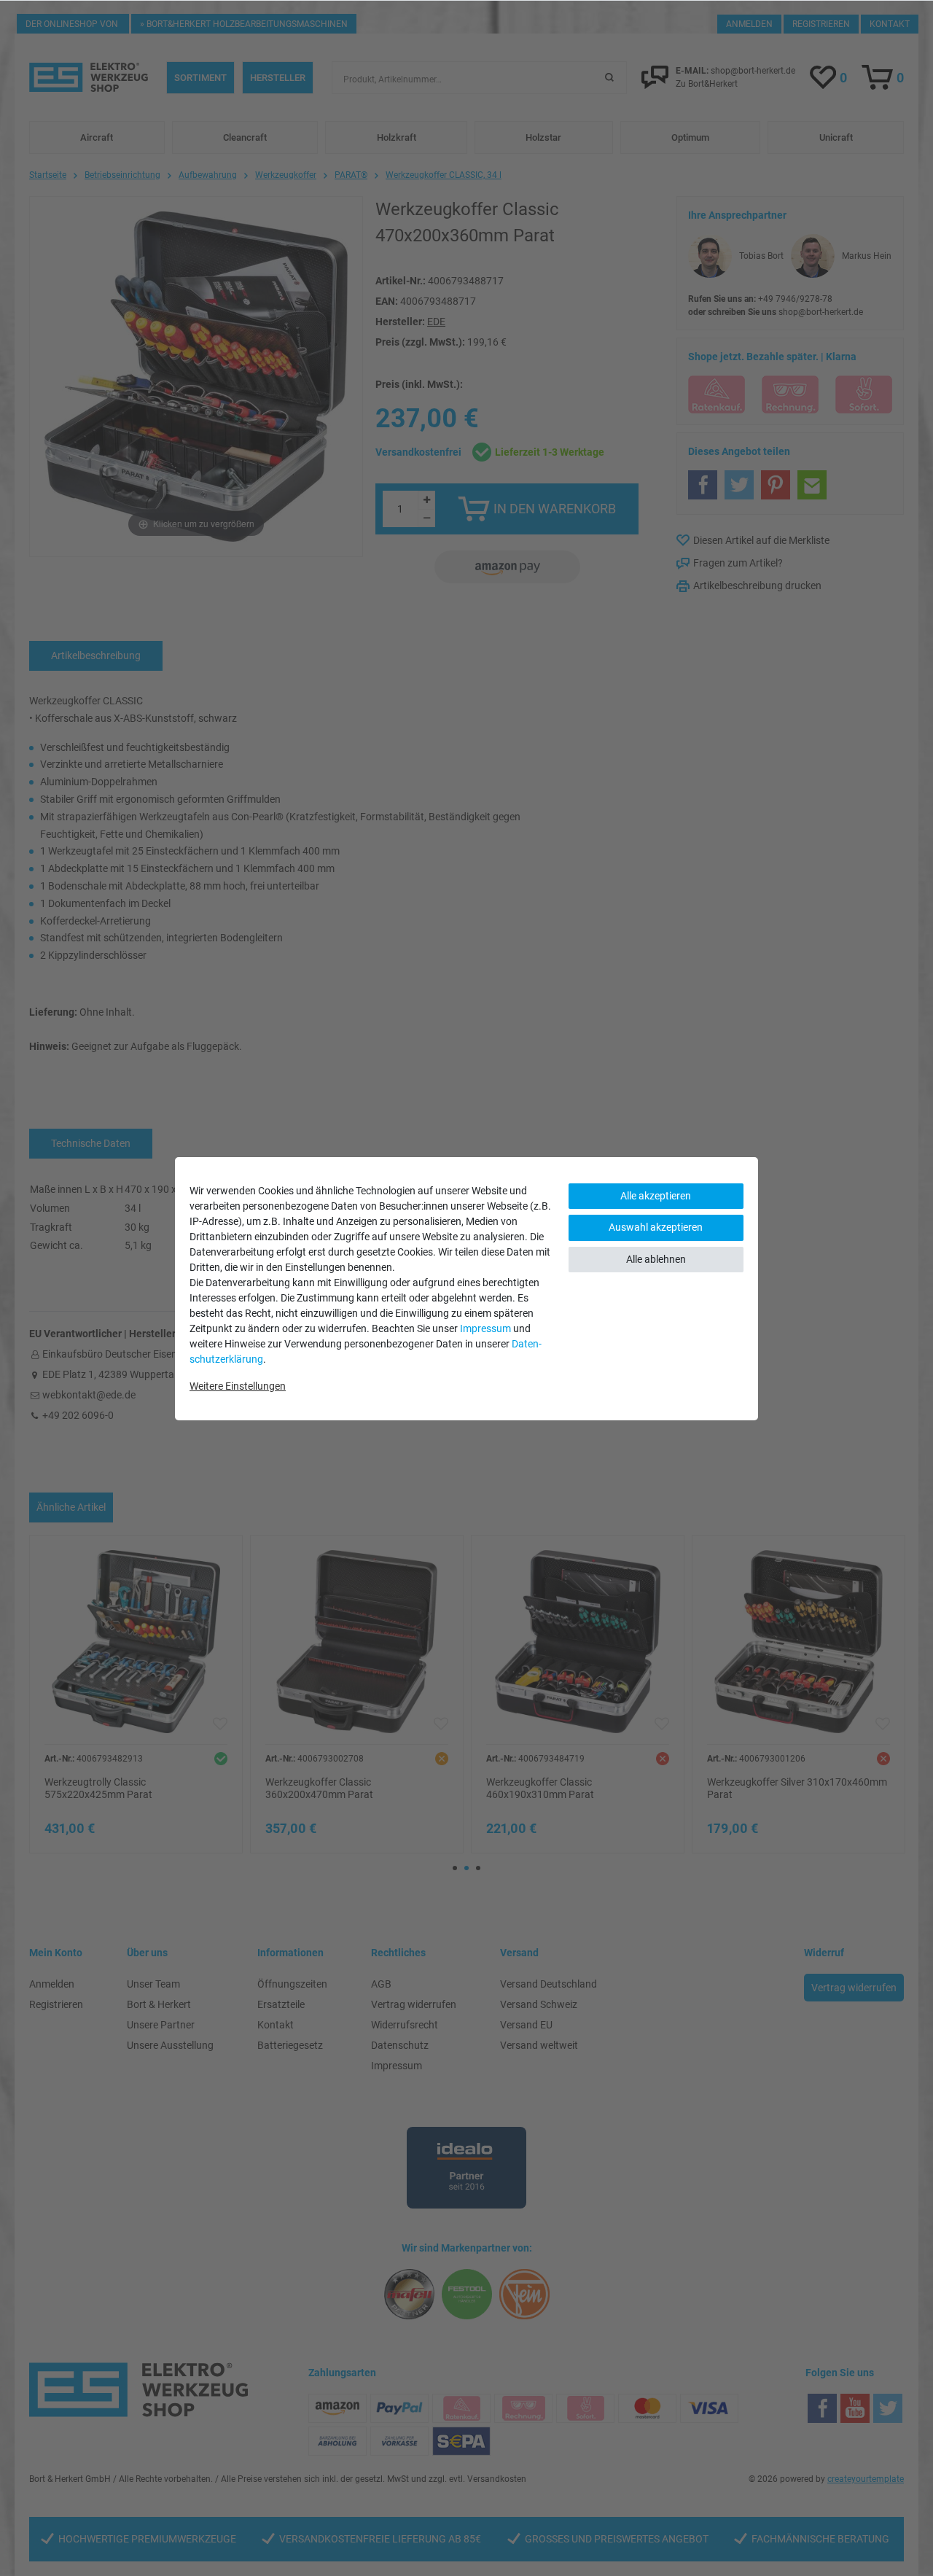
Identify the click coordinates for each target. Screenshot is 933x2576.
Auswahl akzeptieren (656, 1227)
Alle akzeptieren (656, 1196)
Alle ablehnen (656, 1259)
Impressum (485, 1328)
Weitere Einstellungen (238, 1386)
